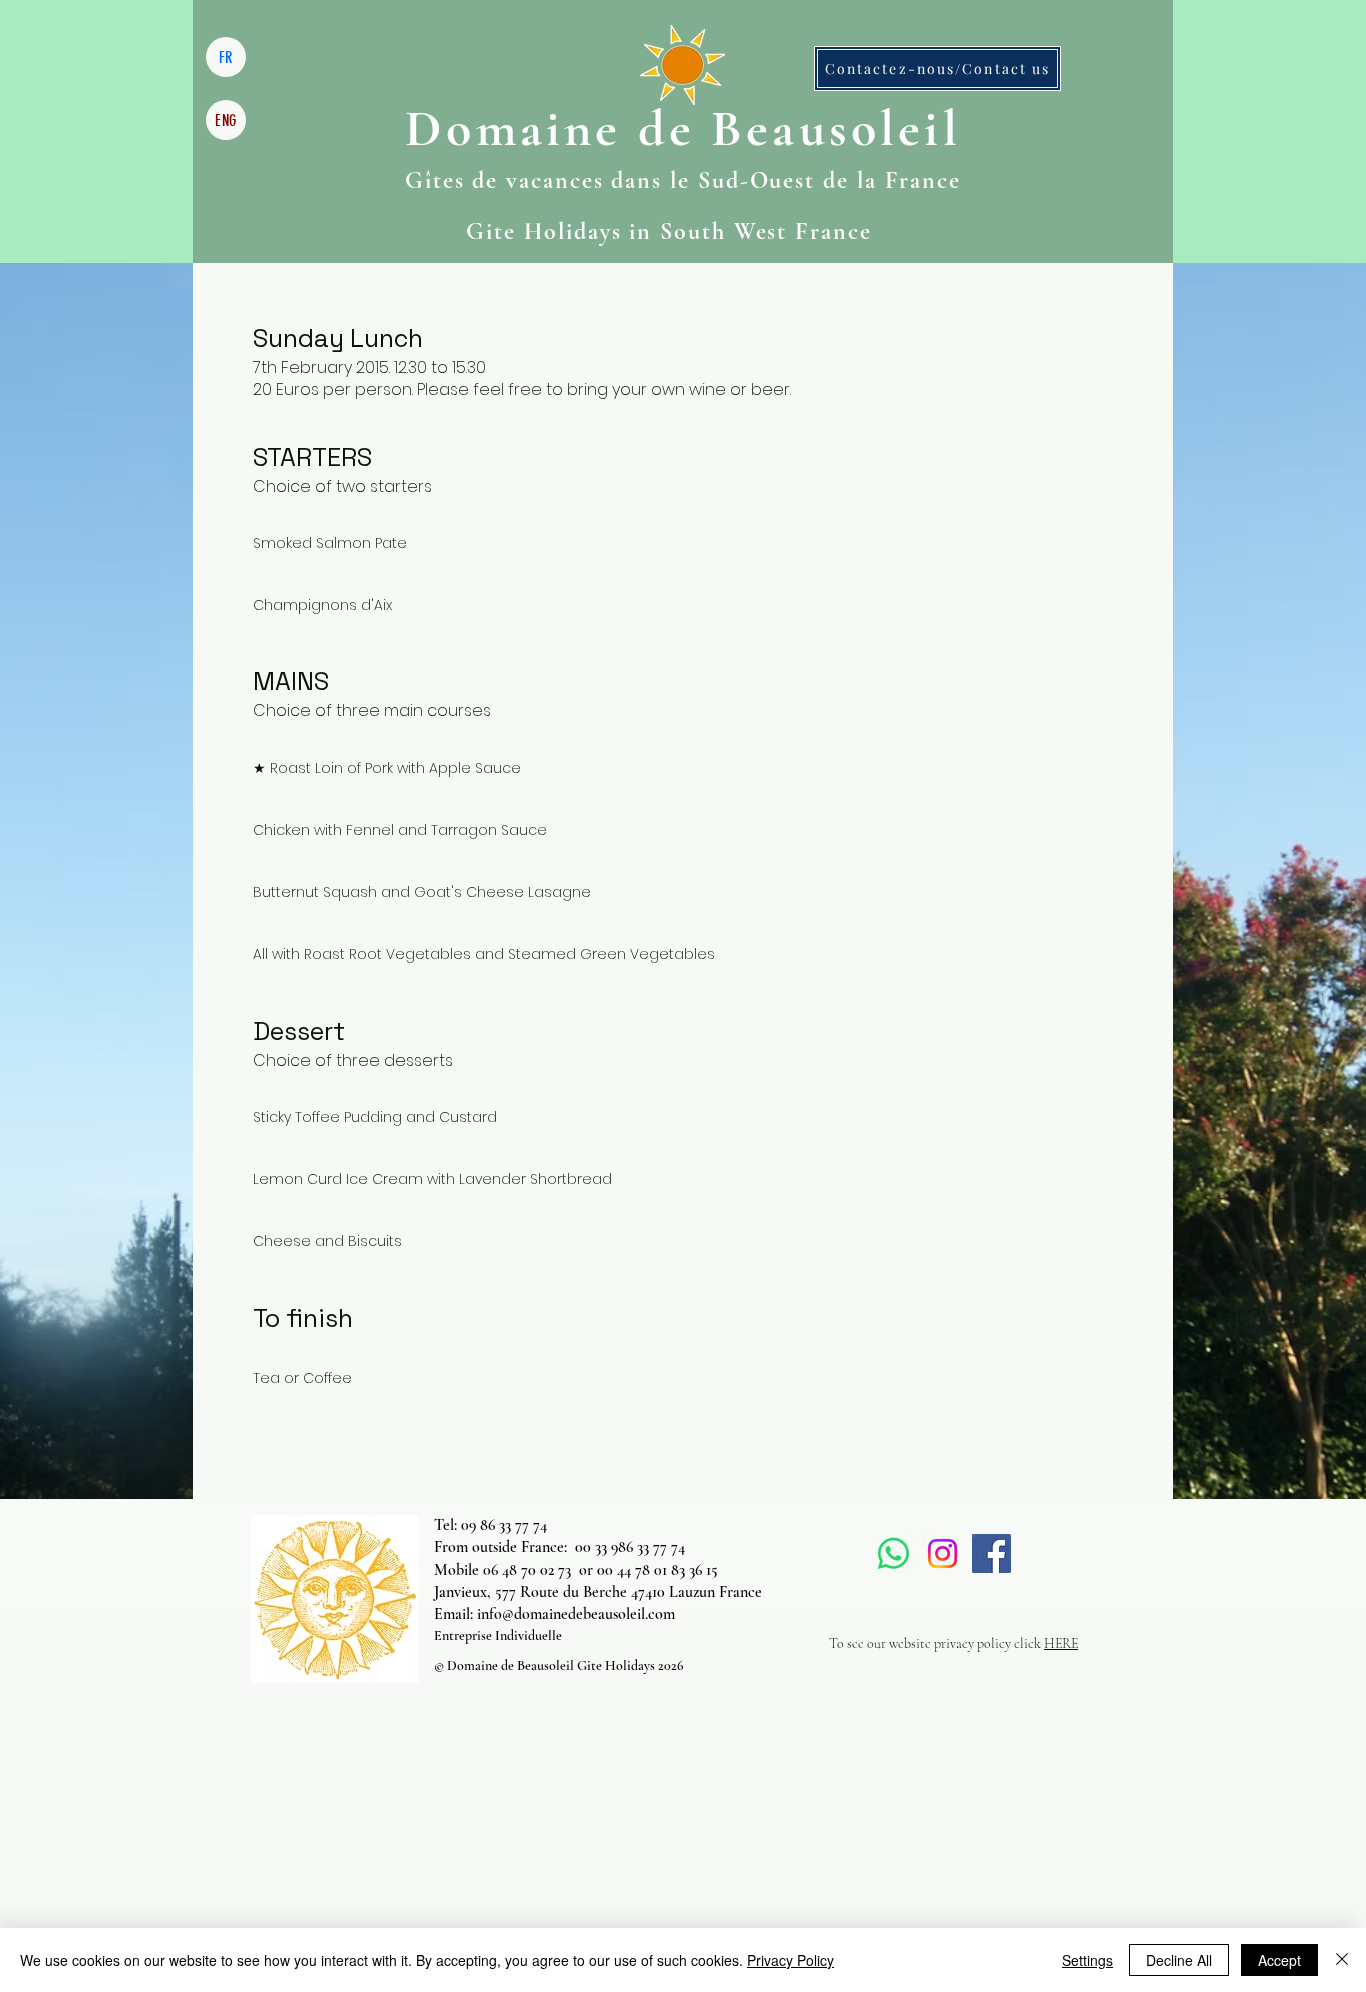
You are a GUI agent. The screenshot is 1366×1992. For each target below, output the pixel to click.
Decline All (1179, 1960)
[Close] (1342, 1960)
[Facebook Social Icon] (991, 1553)
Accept (1279, 1960)
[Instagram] (942, 1553)
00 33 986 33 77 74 (630, 1547)
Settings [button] (1087, 1960)
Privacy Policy (790, 1960)
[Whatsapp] (893, 1553)
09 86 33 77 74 (504, 1525)
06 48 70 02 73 (527, 1570)
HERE (1061, 1643)
